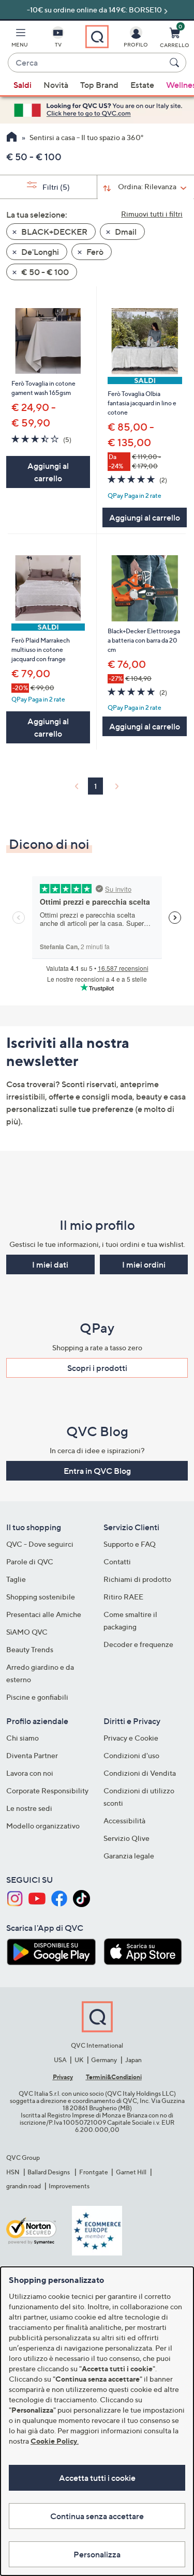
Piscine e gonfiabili (37, 1697)
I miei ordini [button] (144, 1264)
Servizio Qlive (126, 1838)
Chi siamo (23, 1738)
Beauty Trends (30, 1649)
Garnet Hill (131, 2172)
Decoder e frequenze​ (138, 1644)
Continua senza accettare (97, 2516)
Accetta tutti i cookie (97, 2478)
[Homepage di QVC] (12, 138)
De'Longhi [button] (39, 252)
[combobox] (87, 63)
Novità (56, 85)
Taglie (16, 1579)
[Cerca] (176, 63)
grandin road (24, 2186)
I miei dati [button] (50, 1264)
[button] (20, 39)
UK (79, 2060)
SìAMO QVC (27, 1632)
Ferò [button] (94, 252)
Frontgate (94, 2172)
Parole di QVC (30, 1561)
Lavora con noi (30, 1773)
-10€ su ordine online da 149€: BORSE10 (94, 10)
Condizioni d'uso (131, 1755)
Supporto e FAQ (130, 1544)
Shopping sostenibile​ (41, 1597)
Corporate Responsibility (47, 1790)
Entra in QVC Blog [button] (97, 1471)
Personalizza (97, 2554)
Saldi (23, 85)
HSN (13, 2172)
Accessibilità (124, 1820)
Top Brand (99, 85)
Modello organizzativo (43, 1826)
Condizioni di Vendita (140, 1773)
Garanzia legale (129, 1856)
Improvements (69, 2186)
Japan (133, 2060)
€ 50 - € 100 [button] (44, 272)
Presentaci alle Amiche (44, 1614)
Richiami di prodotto (137, 1579)
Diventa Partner (32, 1755)
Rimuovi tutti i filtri (152, 214)
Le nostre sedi (29, 1808)
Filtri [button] (55, 187)
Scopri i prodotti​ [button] (97, 1368)
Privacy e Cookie (131, 1738)
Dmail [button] (125, 232)
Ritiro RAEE (123, 1597)
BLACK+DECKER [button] (54, 232)
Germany (104, 2060)
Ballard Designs (49, 2172)
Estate (142, 85)
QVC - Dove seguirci (40, 1544)
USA (60, 2060)
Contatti (117, 1561)
